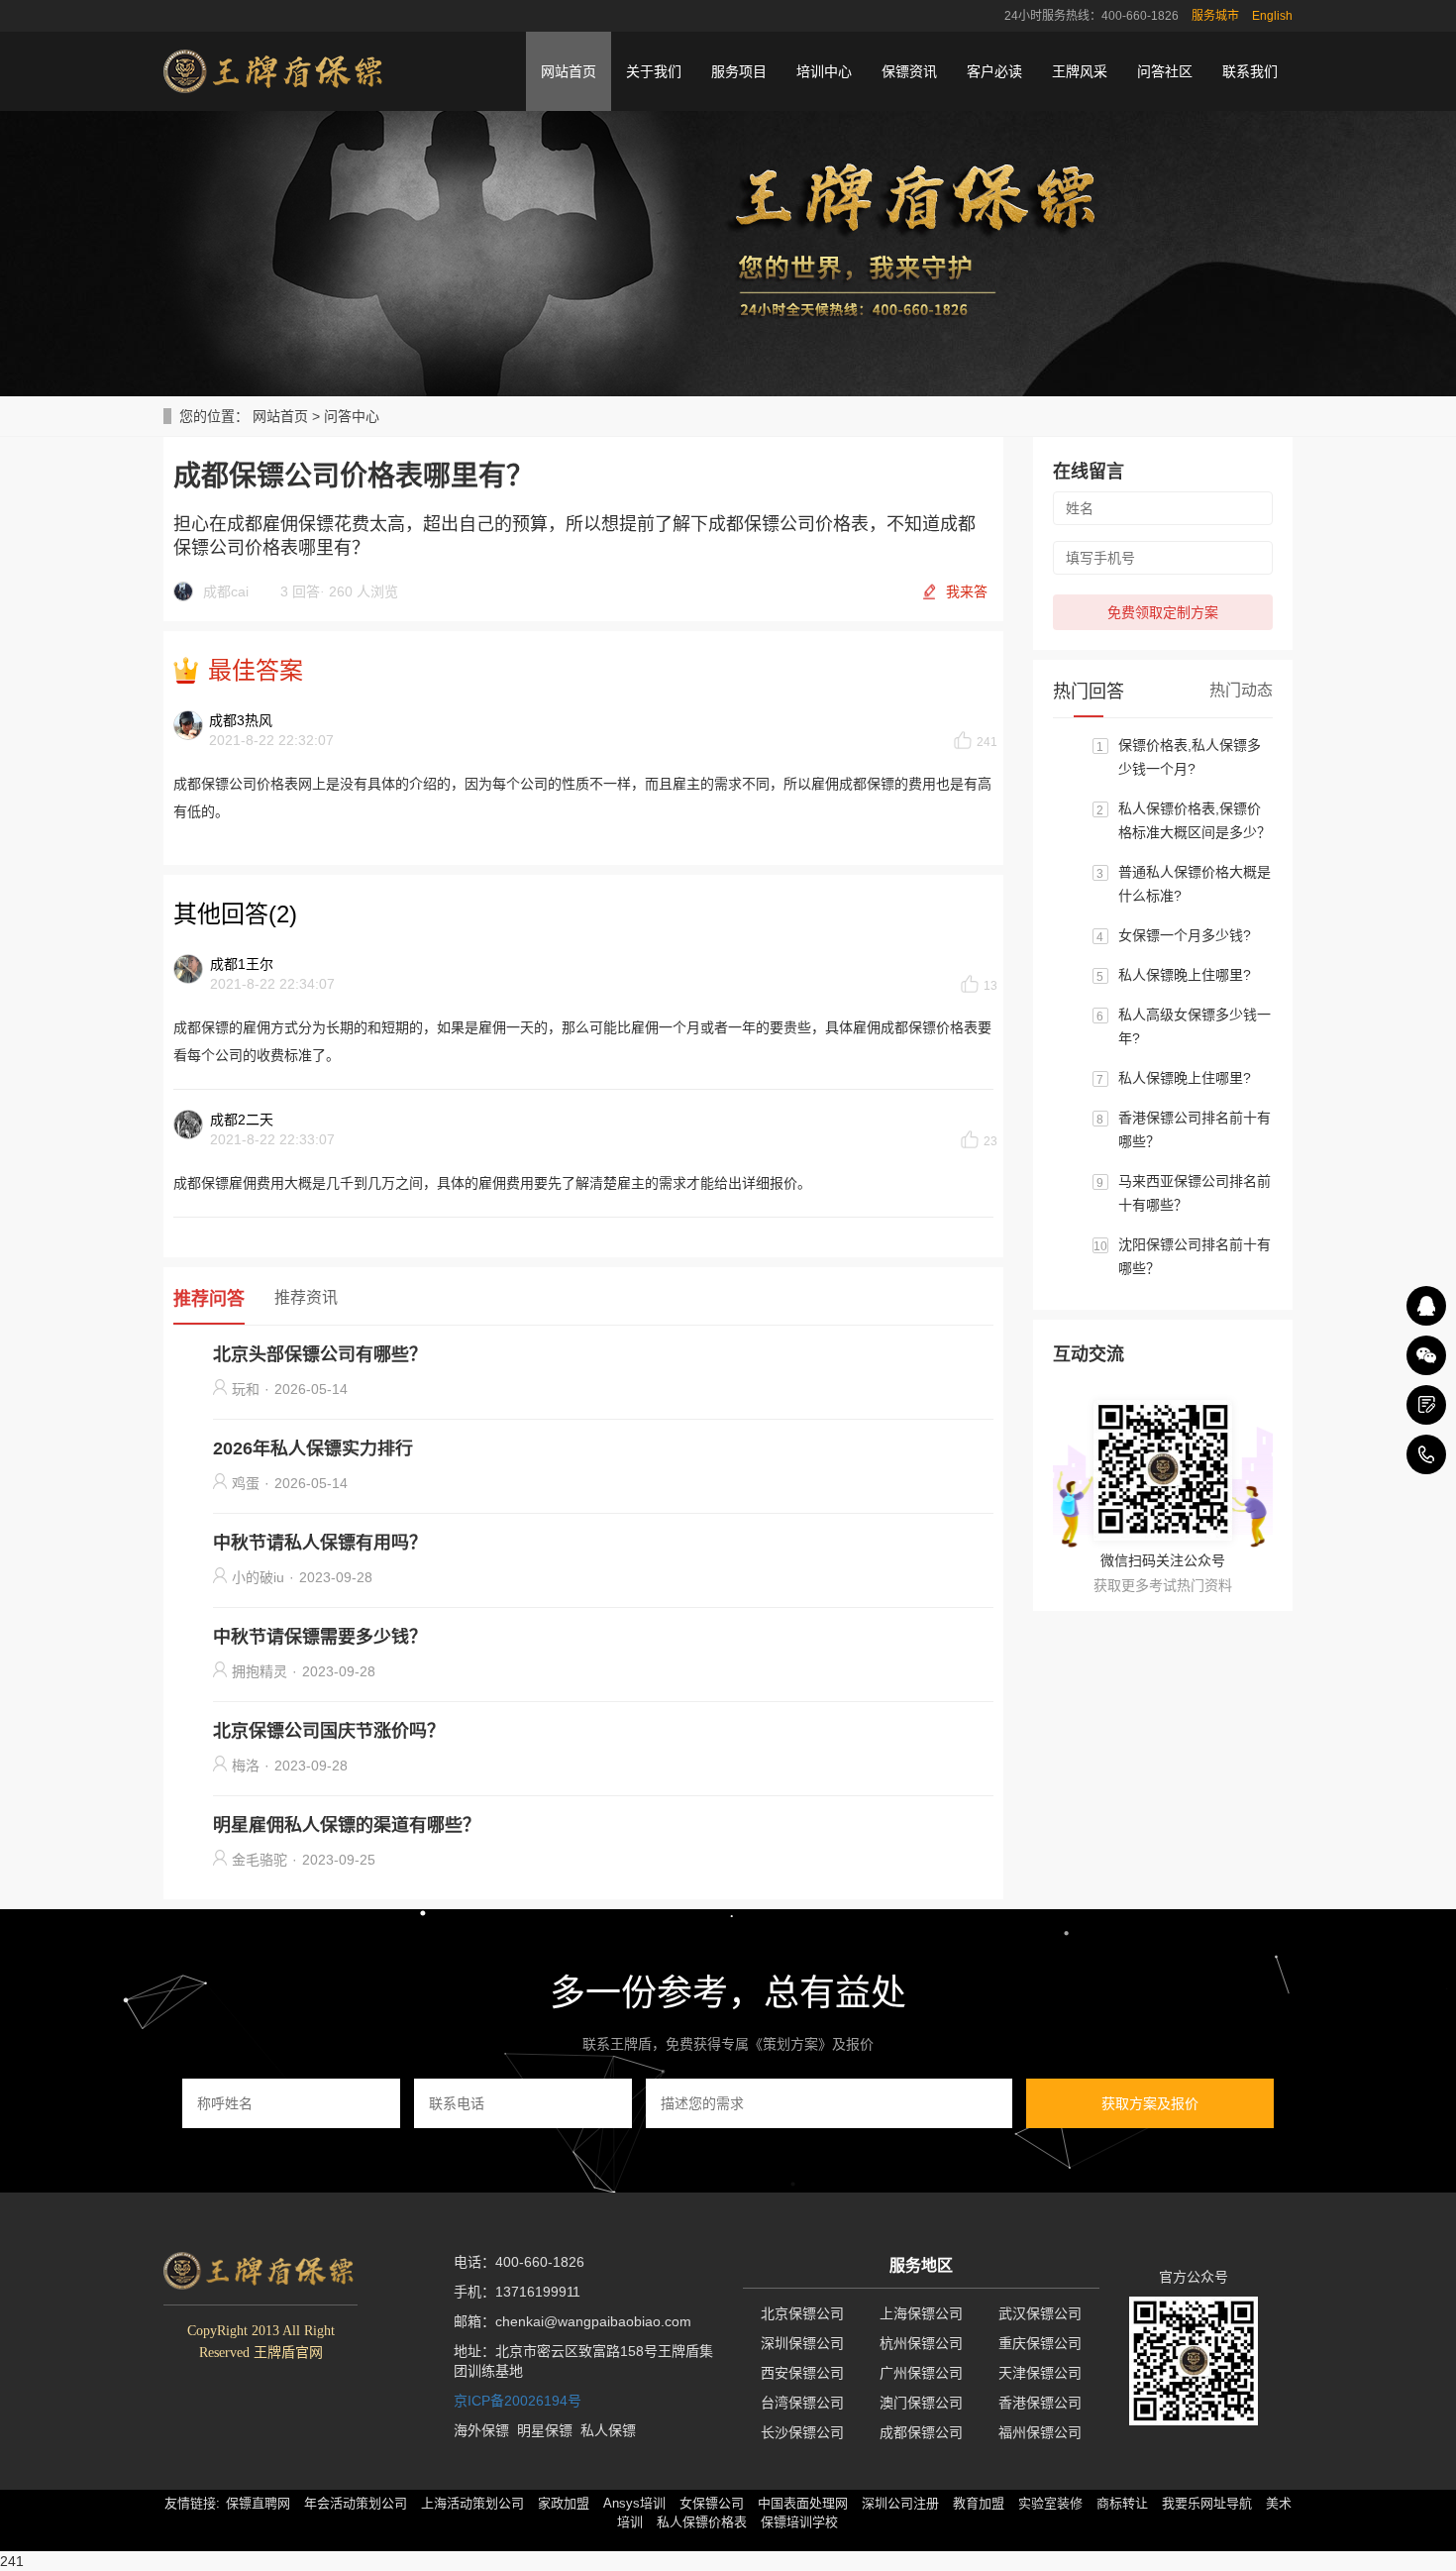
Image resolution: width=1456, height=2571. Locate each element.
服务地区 (921, 2265)
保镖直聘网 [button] (258, 2503)
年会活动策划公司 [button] (356, 2503)
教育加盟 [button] (979, 2503)
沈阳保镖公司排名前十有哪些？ (1195, 1256)
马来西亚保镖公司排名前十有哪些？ (1195, 1193)
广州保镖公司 (921, 2373)
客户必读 (994, 71)
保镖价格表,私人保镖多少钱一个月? (1190, 757)
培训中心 (824, 71)
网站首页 (569, 71)
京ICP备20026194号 (518, 2401)
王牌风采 (1080, 71)
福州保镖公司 (1040, 2432)
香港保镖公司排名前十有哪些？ (1195, 1129)
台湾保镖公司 (802, 2403)
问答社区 (1165, 71)
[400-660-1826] (1426, 1454)
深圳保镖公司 (802, 2343)
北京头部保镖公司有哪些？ (320, 1354)
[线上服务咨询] (1426, 1306)
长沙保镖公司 (802, 2432)
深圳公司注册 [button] (900, 2503)
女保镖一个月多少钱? (1185, 935)
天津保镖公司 (1040, 2373)
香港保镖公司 (1040, 2403)
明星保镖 (545, 2430)
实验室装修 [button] (1050, 2503)
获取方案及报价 (1150, 2103)
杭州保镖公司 (921, 2343)
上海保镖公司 (921, 2313)
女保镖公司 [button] (712, 2503)
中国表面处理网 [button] (803, 2503)
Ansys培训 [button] (634, 2503)
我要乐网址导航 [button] (1207, 2503)
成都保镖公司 (921, 2432)
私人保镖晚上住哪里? (1185, 975)
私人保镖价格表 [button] (702, 2522)
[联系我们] (1426, 1405)
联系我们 (1250, 71)
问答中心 (352, 416)
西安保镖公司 (802, 2373)
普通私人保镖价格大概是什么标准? (1195, 884)
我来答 (967, 591)
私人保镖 (608, 2430)
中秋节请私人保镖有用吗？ (320, 1543)
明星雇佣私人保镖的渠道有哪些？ (347, 1825)
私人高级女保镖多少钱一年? (1195, 1026)
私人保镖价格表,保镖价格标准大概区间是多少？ (1195, 820)
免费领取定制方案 (1163, 612)
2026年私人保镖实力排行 (313, 1448)
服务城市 (1215, 16)
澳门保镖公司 (921, 2403)
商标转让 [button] (1122, 2503)
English (1272, 16)
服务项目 (739, 71)
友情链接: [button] (192, 2503)
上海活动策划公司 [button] (472, 2503)
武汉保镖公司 (1040, 2313)
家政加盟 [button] (564, 2503)
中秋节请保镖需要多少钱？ (320, 1637)
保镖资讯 (909, 71)
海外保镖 (481, 2430)
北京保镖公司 (802, 2313)
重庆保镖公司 (1040, 2343)
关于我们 (654, 71)
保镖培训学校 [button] (799, 2522)
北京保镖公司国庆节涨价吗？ (329, 1731)
